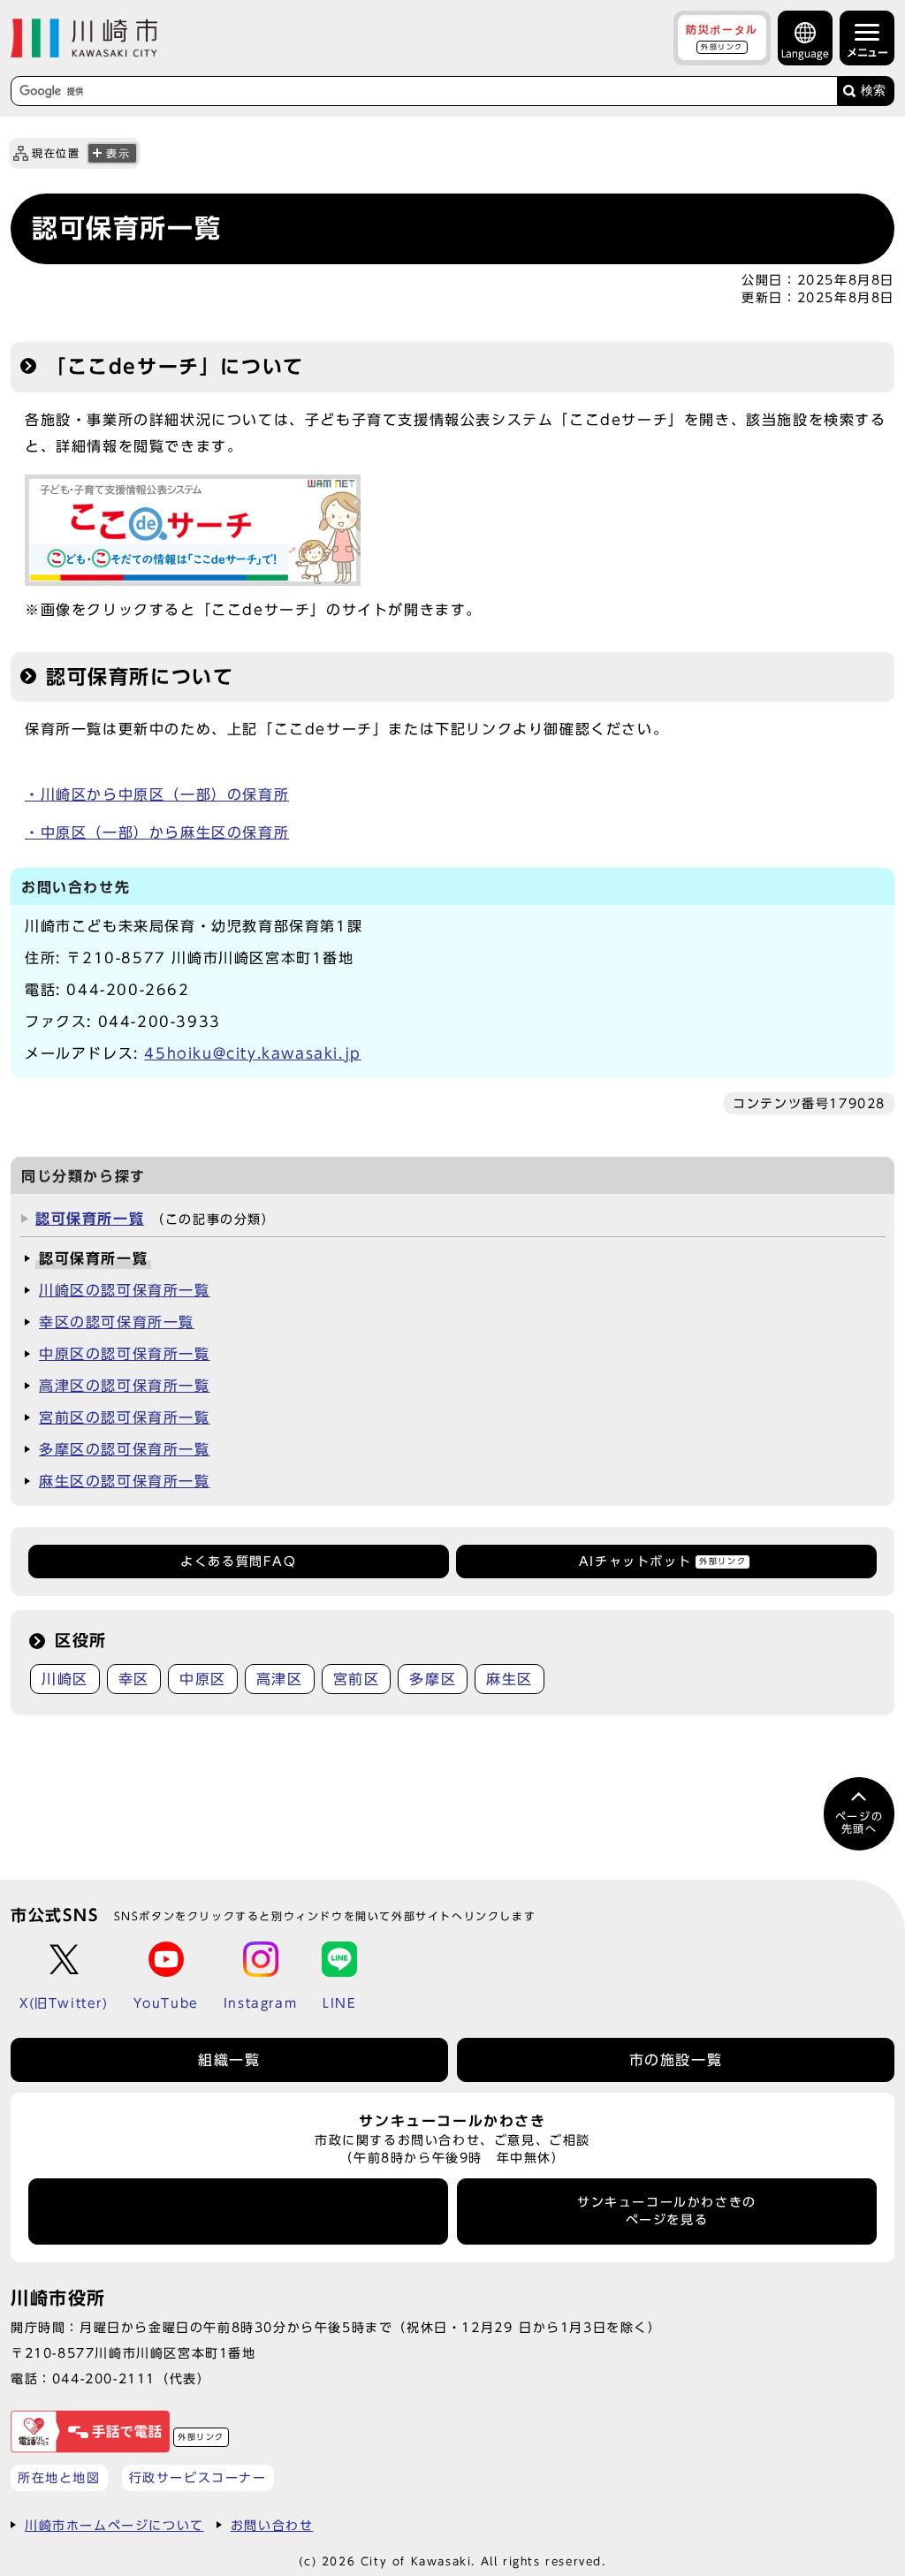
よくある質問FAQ (238, 1562)
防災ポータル (722, 37)
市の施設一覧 (676, 2060)
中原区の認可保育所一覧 (125, 1354)
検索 (873, 91)
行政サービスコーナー (198, 2477)
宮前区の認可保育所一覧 (125, 1417)
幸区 (134, 1679)
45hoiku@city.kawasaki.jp (252, 1053)
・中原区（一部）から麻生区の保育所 (157, 832)
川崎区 (65, 1679)
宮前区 (357, 1679)
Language (805, 53)
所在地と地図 (59, 2477)
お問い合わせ (272, 2525)
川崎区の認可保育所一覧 (125, 1290)
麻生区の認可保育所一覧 (125, 1481)
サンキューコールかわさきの (667, 2211)
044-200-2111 (104, 2378)
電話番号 (239, 2211)
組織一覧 (229, 2060)
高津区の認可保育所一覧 (125, 1386)
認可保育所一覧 (90, 1219)
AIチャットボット (662, 1562)
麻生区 (510, 1679)
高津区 (280, 1679)
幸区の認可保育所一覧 (117, 1322)
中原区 (203, 1679)
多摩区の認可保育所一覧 (125, 1449)
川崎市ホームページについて (114, 2525)
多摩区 (433, 1679)
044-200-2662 (128, 990)
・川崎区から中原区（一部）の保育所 (157, 794)
